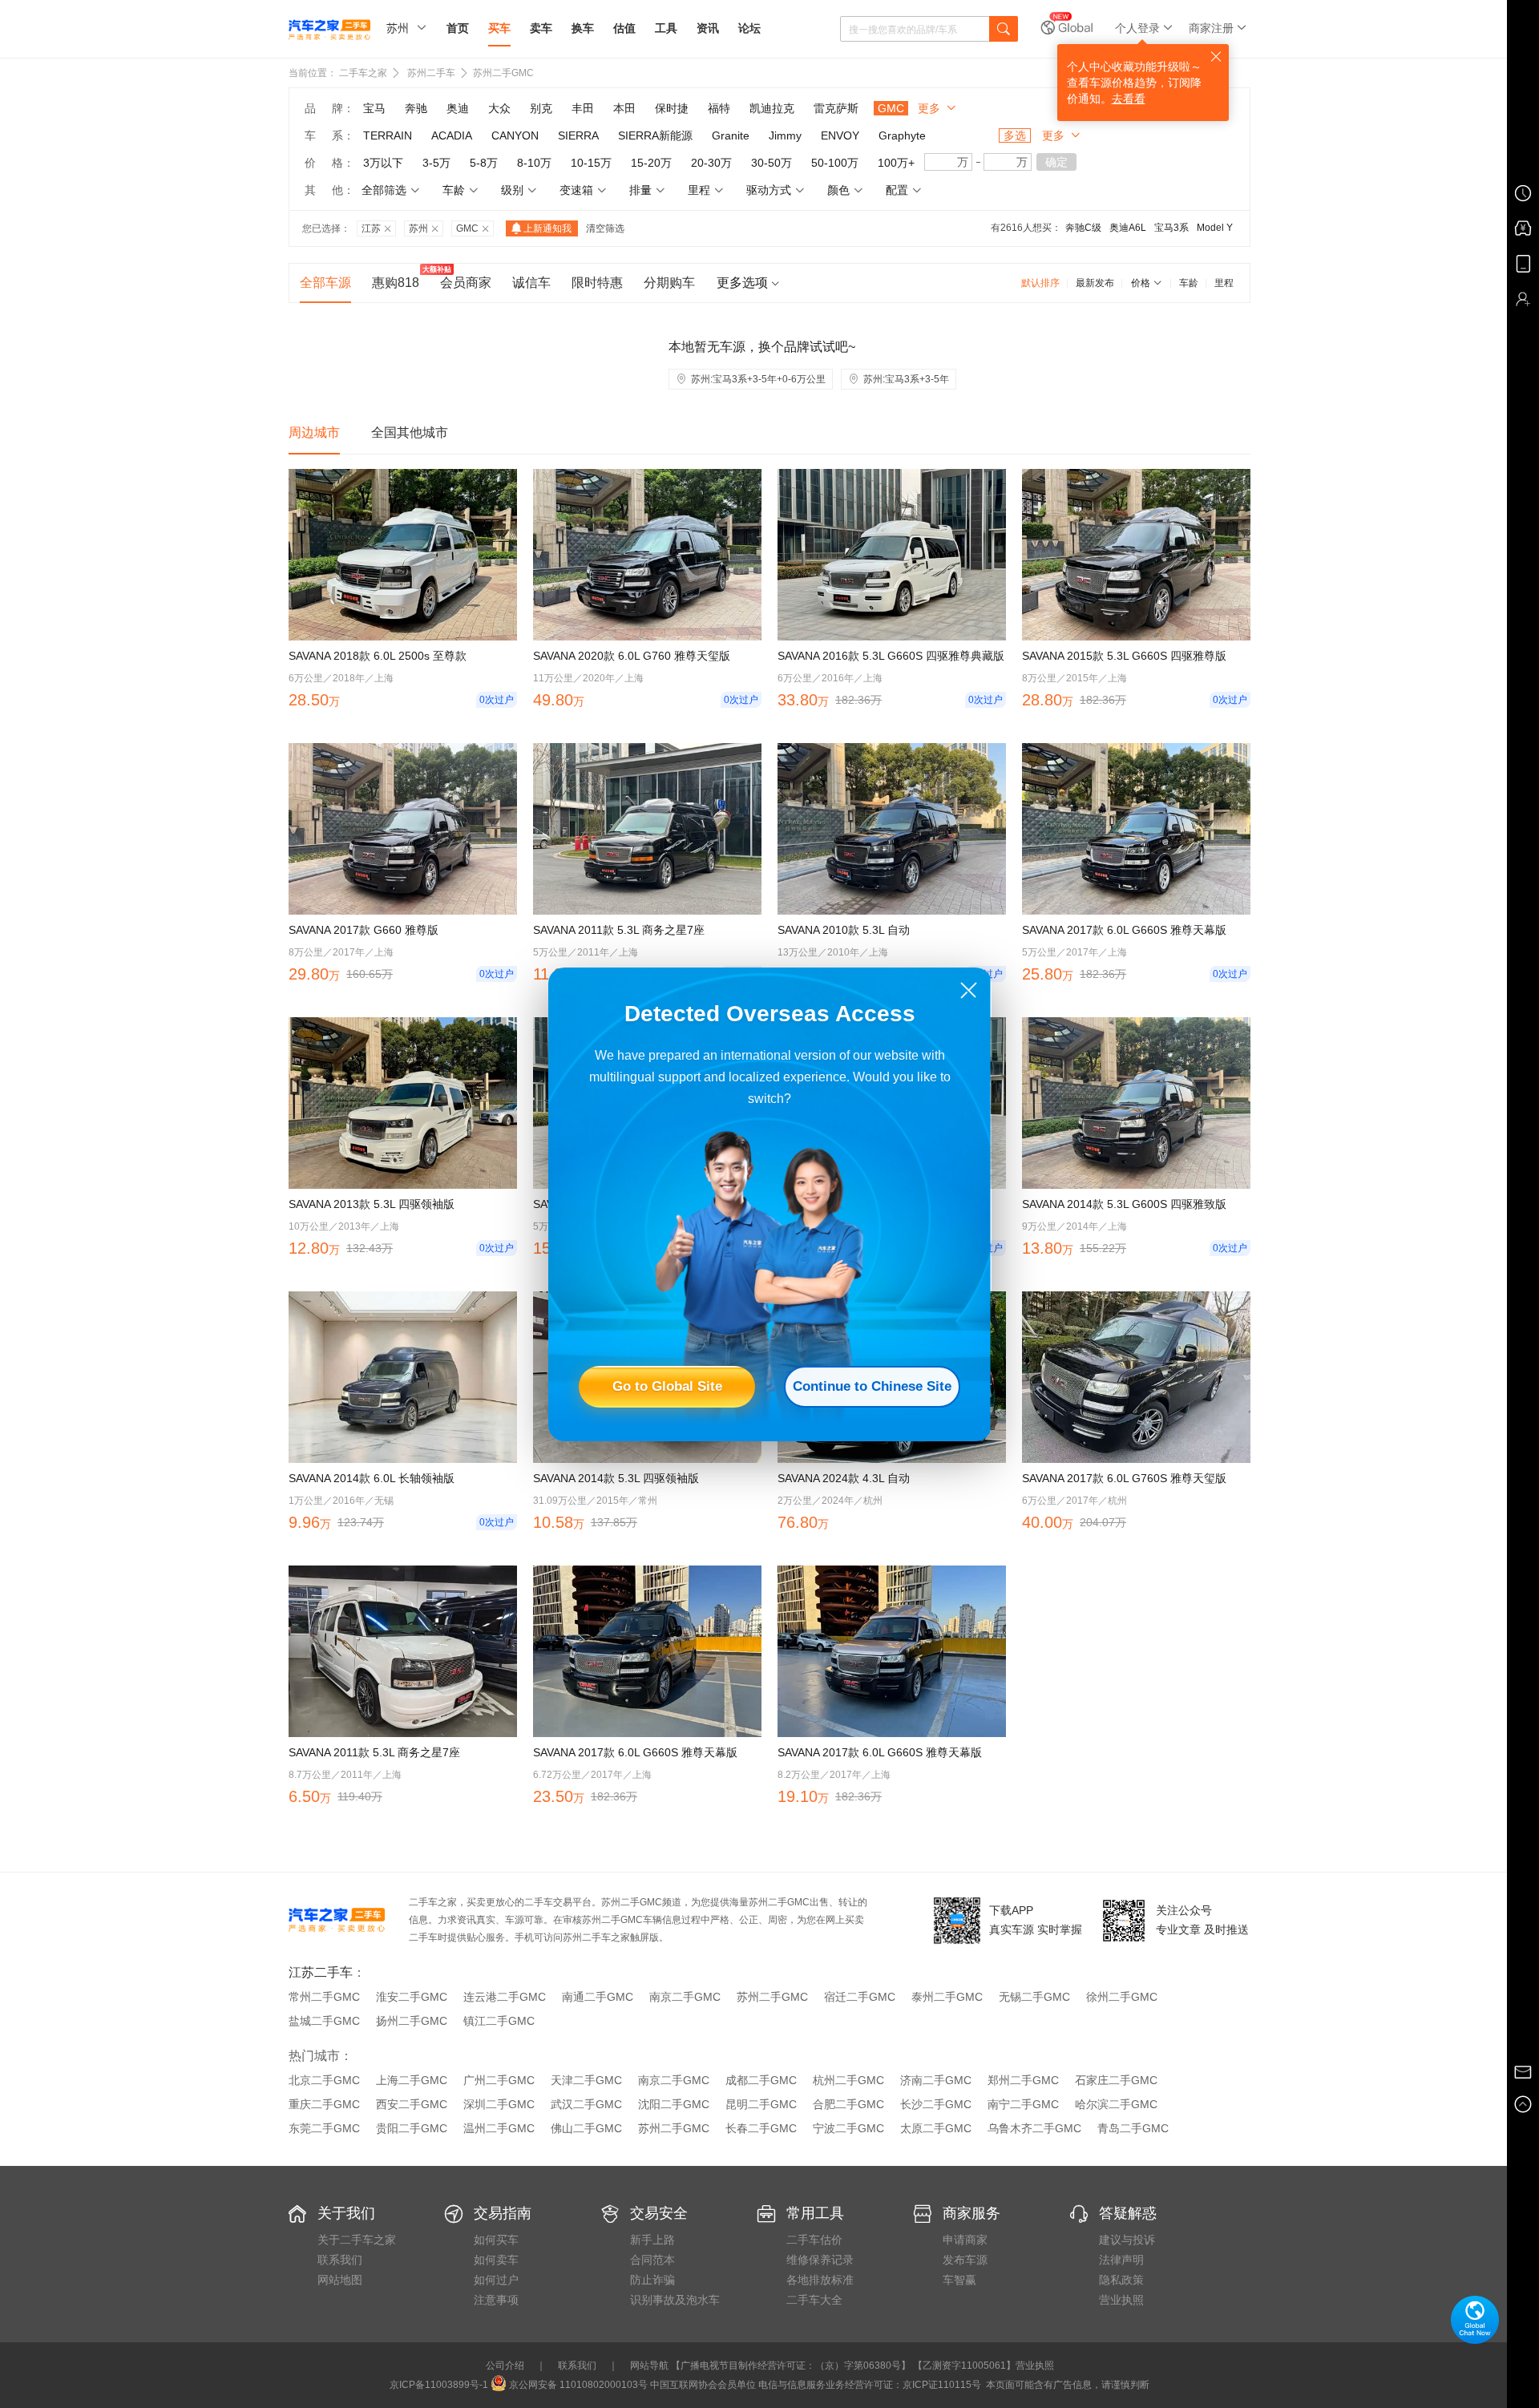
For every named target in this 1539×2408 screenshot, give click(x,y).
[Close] (969, 990)
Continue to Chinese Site (872, 1386)
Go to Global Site (667, 1386)
